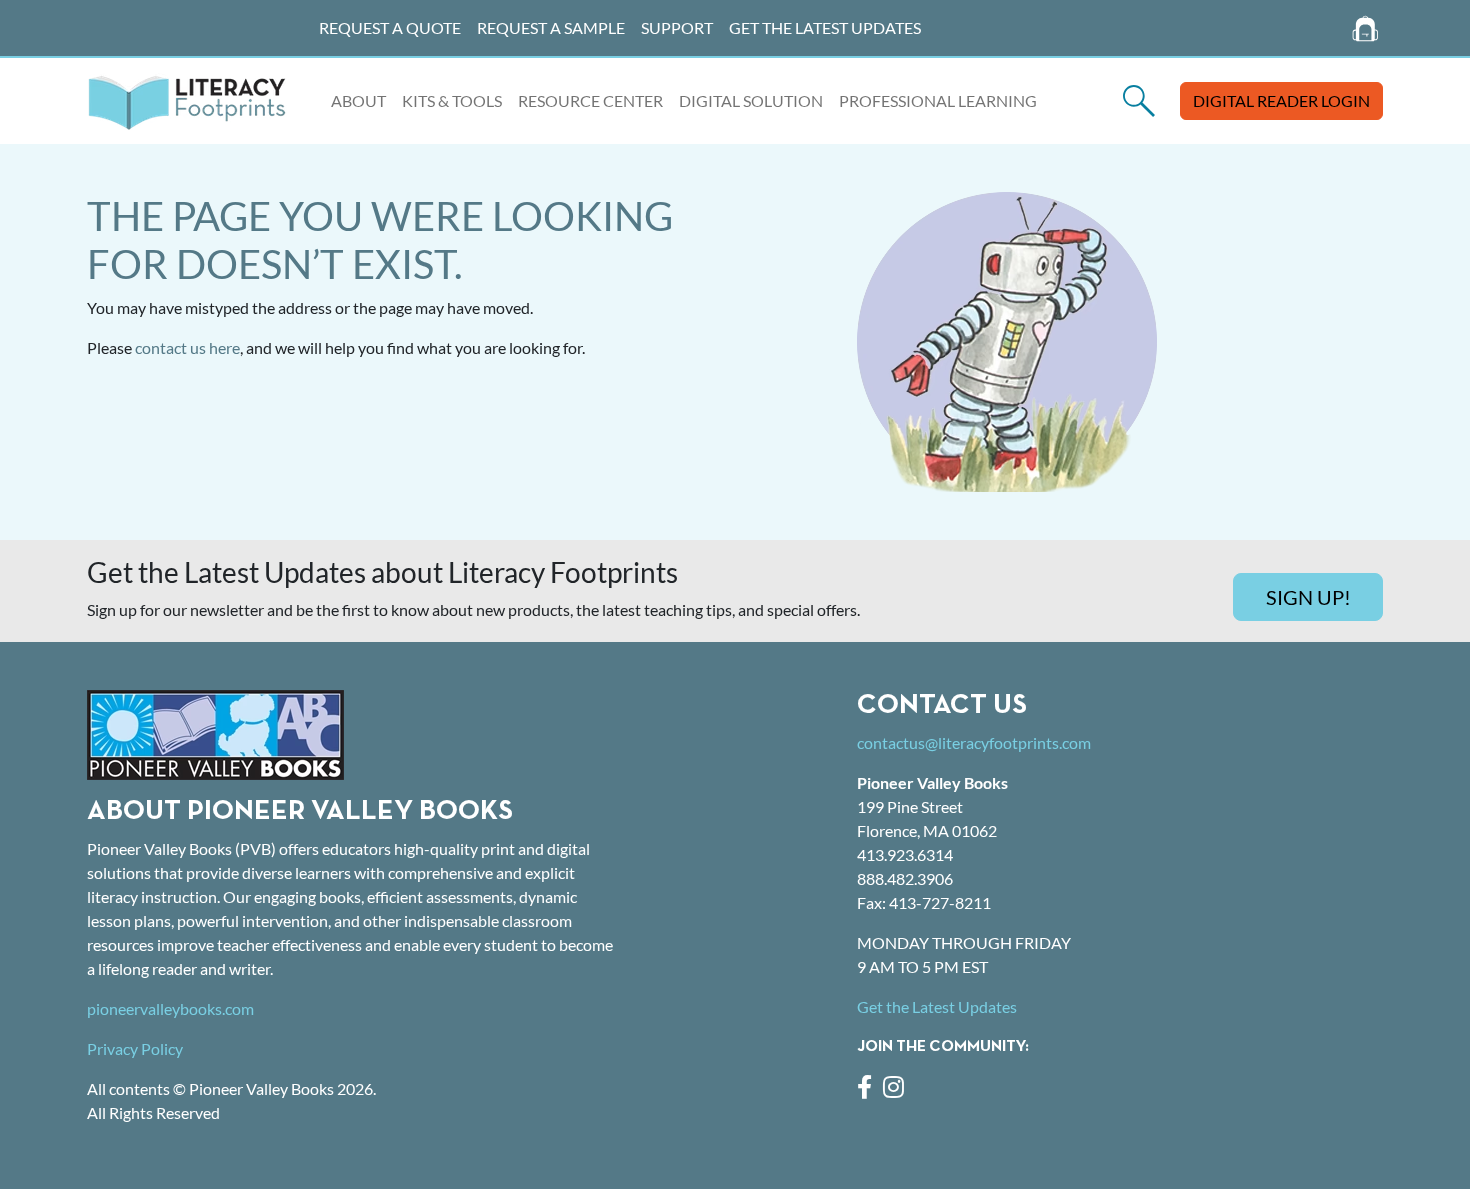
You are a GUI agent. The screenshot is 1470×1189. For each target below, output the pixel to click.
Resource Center (590, 100)
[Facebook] (870, 1089)
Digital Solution (751, 100)
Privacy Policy (135, 1048)
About (358, 100)
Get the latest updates (825, 27)
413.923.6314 (905, 854)
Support (677, 27)
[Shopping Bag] (1366, 28)
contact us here (187, 347)
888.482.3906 (905, 878)
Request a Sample (551, 27)
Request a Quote (390, 27)
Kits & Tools (452, 100)
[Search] (1139, 100)
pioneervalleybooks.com (170, 1008)
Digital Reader (1281, 100)
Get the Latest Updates (937, 1006)
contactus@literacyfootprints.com (974, 742)
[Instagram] (897, 1089)
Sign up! (1308, 597)
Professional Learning (938, 100)
